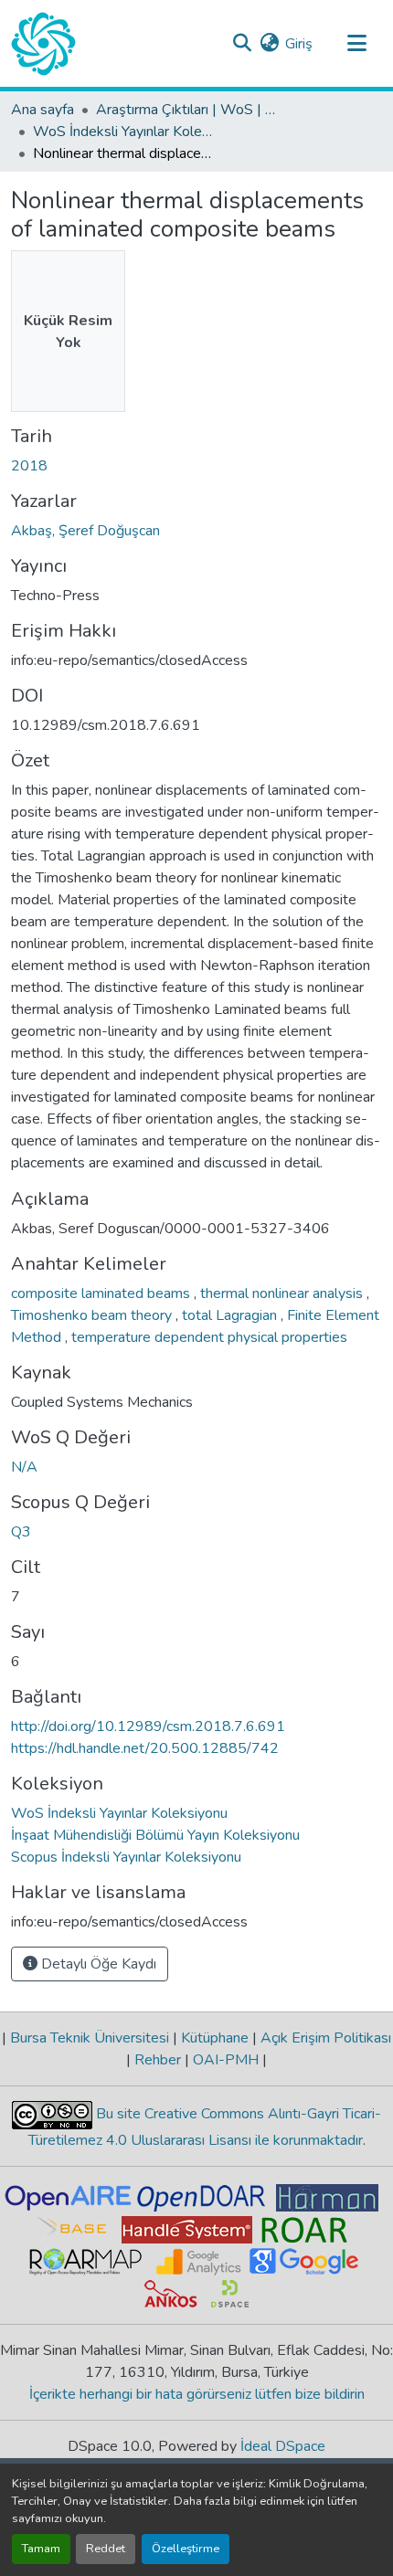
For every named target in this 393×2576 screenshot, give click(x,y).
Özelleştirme (186, 2549)
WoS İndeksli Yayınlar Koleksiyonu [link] (124, 132)
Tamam (41, 2549)
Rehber (158, 2060)
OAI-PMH (226, 2060)
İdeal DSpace (283, 2446)
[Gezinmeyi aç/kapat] (356, 44)
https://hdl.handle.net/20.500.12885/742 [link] (145, 1748)
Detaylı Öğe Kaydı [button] (97, 1964)
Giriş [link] (299, 44)
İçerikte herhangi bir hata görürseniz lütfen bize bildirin (197, 2394)
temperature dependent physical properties (209, 1337)
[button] (43, 44)
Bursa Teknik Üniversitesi (90, 2038)
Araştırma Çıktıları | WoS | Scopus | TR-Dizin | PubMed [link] (187, 110)
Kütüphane (215, 2038)
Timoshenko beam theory (93, 1315)
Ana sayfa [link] (42, 110)
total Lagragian (231, 1315)
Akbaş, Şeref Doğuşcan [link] (85, 531)
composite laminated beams (102, 1293)
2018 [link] (29, 466)
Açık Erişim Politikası (324, 2038)
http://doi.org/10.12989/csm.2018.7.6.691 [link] (148, 1726)
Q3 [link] (21, 1532)
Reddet (106, 2549)
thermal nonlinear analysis (283, 1293)
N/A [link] (24, 1467)
